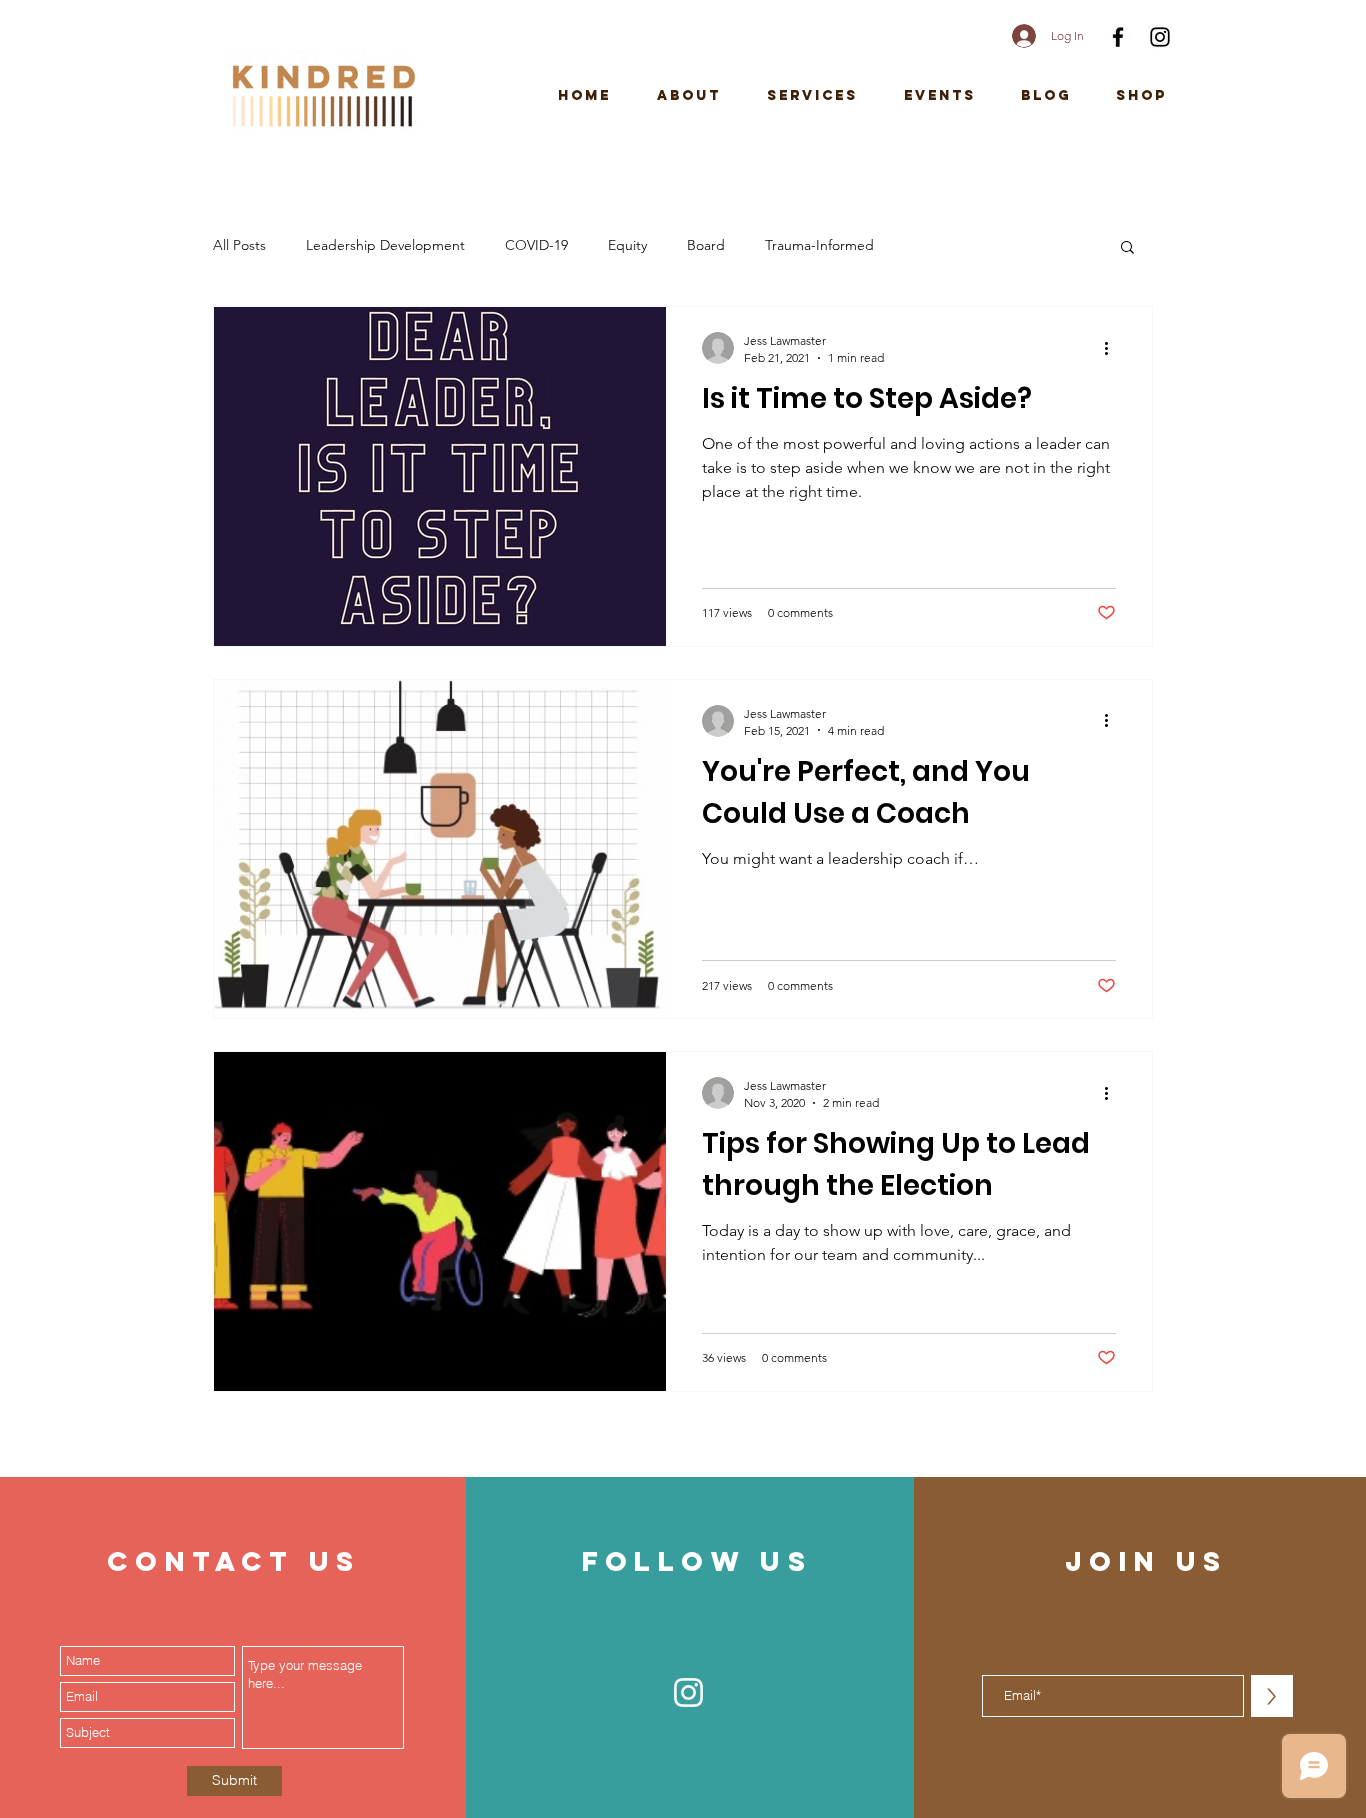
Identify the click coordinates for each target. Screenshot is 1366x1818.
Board (706, 245)
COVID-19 (536, 245)
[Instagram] (1160, 37)
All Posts (239, 245)
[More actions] (1113, 348)
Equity (627, 245)
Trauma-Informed (819, 245)
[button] (1127, 248)
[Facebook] (1118, 37)
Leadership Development (385, 245)
